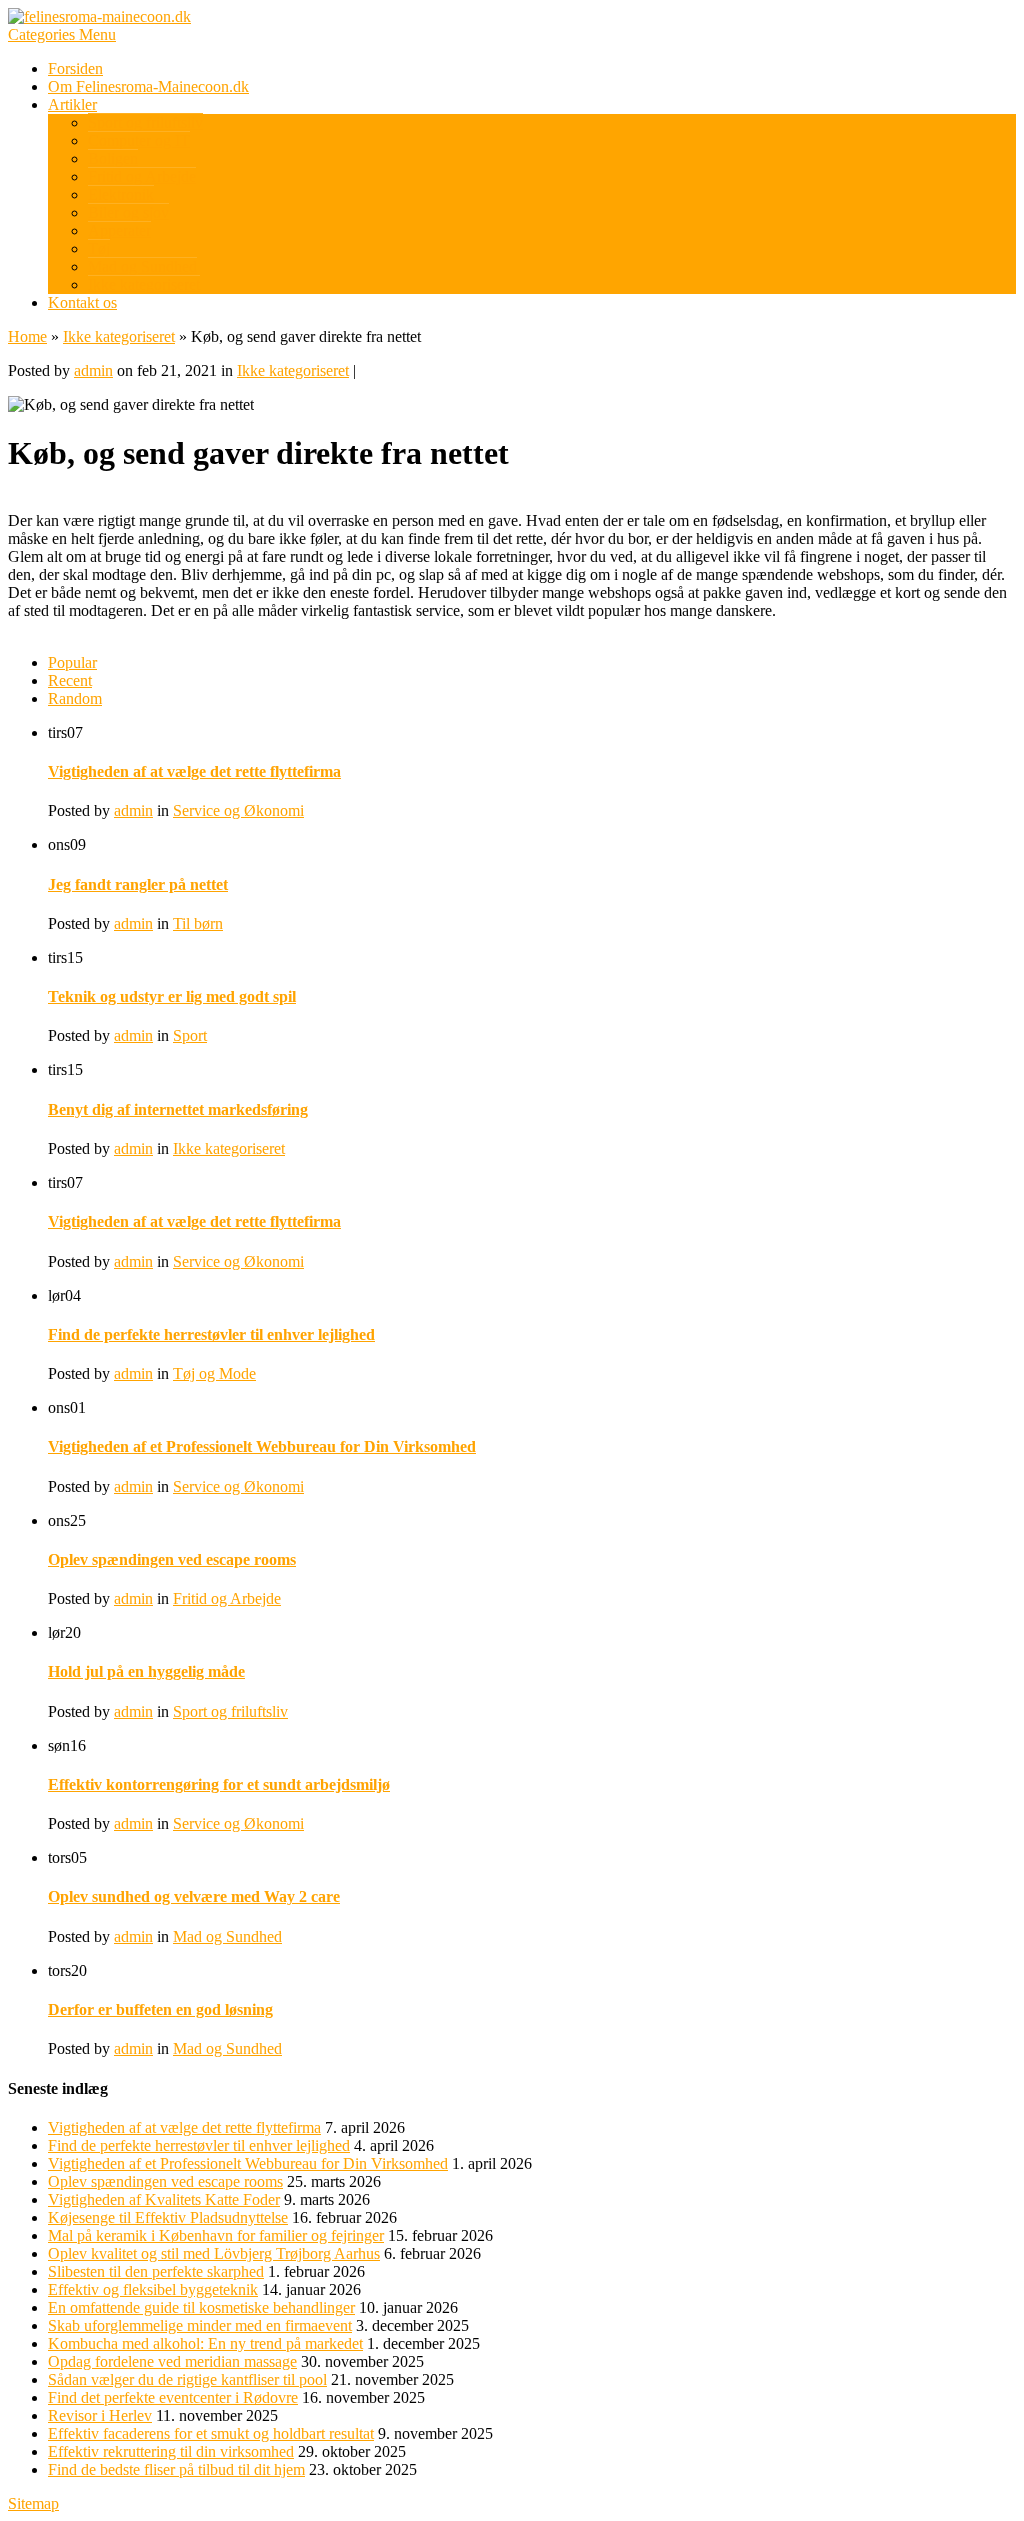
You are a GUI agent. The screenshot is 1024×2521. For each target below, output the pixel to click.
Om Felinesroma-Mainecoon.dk (148, 86)
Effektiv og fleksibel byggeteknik (153, 2289)
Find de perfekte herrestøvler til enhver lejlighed (211, 1334)
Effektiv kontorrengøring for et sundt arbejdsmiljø (219, 1784)
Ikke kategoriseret (144, 284)
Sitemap (33, 2503)
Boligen (113, 158)
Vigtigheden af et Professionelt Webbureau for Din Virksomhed (262, 1446)
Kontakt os (82, 302)
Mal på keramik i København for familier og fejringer (216, 2235)
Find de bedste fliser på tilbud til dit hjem (176, 2469)
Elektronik (121, 194)
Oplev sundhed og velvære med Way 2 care (194, 1896)
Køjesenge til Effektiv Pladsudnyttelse (168, 2217)
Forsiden (75, 68)
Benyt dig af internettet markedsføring (178, 1109)
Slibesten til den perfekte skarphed (156, 2271)
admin (93, 370)
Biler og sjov (128, 212)
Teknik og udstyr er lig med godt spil (172, 996)
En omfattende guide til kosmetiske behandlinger (201, 2307)
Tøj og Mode (214, 1373)
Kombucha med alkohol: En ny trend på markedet (205, 2343)
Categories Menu (62, 34)
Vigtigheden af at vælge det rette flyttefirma (194, 771)
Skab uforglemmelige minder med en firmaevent (200, 2325)
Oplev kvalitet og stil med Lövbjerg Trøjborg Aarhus (214, 2253)
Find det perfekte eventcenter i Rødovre (173, 2397)
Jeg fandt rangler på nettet (138, 884)
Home (27, 336)
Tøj (99, 248)
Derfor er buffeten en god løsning (160, 2009)
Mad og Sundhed (142, 266)
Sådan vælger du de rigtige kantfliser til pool (187, 2379)
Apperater (119, 230)
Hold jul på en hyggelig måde (146, 1671)
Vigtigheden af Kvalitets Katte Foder (164, 2199)
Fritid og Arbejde (142, 176)
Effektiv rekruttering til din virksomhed (171, 2451)
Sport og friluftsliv (145, 122)
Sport (190, 1035)
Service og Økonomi (238, 810)
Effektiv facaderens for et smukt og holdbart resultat (211, 2433)
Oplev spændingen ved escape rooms (172, 1559)
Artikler (72, 104)
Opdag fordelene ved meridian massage (172, 2361)
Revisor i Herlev (100, 2415)
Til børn (198, 923)
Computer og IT (139, 140)
